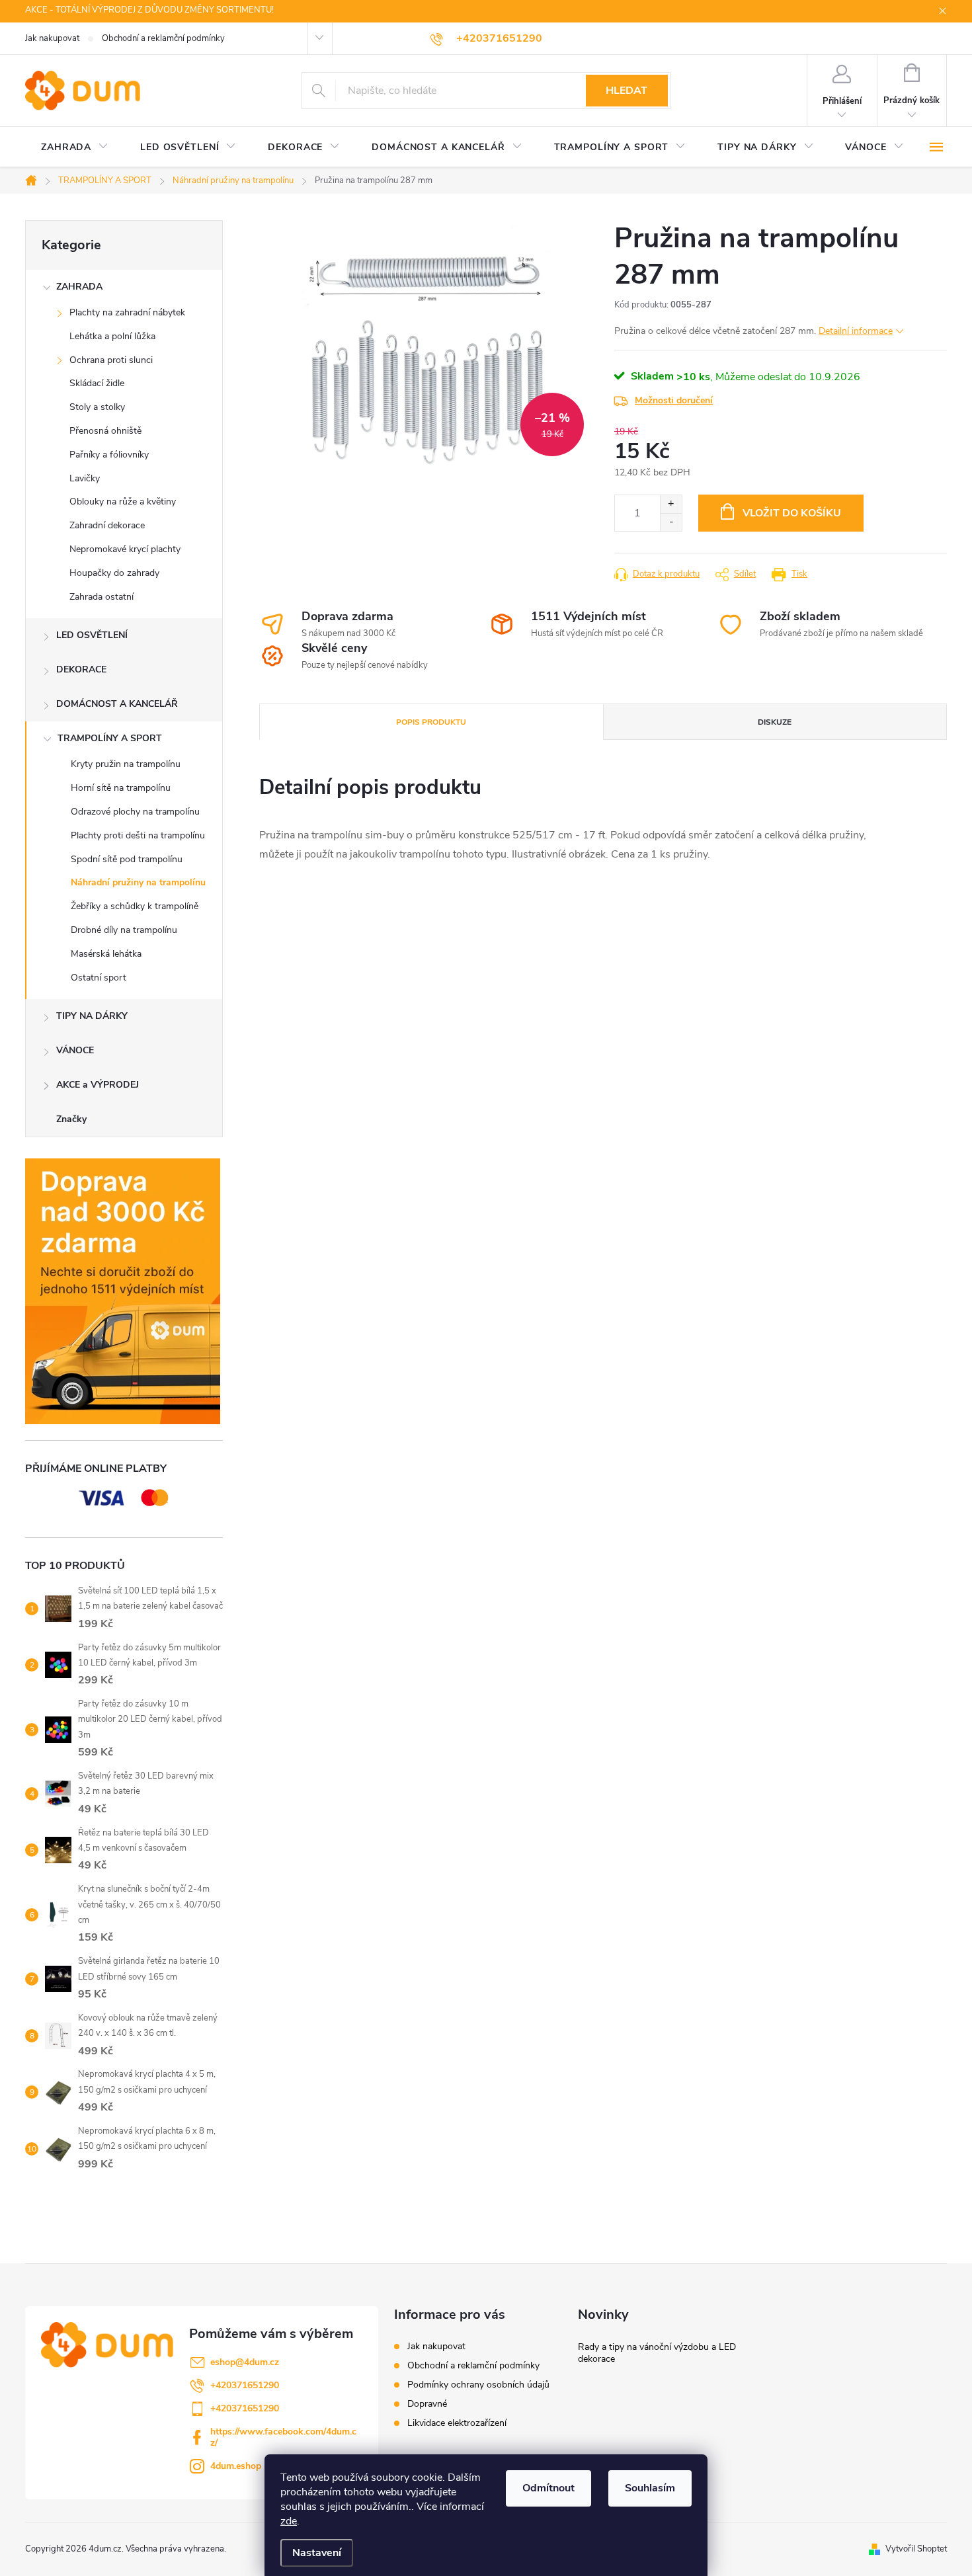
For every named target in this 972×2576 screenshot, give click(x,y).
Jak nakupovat (52, 38)
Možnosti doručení (674, 400)
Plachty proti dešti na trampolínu (138, 835)
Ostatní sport (99, 978)
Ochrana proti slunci (111, 360)
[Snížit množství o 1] (671, 522)
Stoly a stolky (97, 407)
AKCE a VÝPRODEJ (98, 1085)
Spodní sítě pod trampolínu (127, 859)
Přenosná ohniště (105, 431)
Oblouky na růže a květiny (123, 502)
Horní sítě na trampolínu (121, 788)
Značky (71, 1119)
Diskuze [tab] (775, 722)
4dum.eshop (236, 2466)
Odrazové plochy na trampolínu (135, 812)
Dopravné (427, 2404)
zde (289, 2521)
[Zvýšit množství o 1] (671, 504)
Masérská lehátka (106, 954)
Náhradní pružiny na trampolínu (138, 882)
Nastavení (317, 2553)
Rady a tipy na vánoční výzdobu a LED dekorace (657, 2353)
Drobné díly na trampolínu (124, 930)
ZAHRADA (79, 287)
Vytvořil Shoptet (916, 2549)
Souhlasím (650, 2488)
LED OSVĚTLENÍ (92, 635)
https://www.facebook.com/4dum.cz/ (283, 2437)
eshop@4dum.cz (245, 2362)
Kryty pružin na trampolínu (126, 764)
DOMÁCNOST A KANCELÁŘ (117, 704)
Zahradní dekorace (107, 525)
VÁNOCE (75, 1050)
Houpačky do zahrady (114, 573)
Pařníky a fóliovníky (109, 455)
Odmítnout (548, 2488)
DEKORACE (81, 669)
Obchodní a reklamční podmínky (163, 38)
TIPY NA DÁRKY (92, 1016)
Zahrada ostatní (101, 597)
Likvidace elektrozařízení (457, 2423)
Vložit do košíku (792, 513)
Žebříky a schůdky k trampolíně (135, 906)
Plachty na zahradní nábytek (127, 312)
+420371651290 (245, 2385)
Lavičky (85, 478)
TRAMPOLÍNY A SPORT (110, 738)
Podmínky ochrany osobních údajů (478, 2385)
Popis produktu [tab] (431, 722)
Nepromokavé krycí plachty (125, 549)
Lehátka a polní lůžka (112, 336)
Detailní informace (856, 331)
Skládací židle (97, 383)
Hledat (627, 91)
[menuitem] (75, 147)
